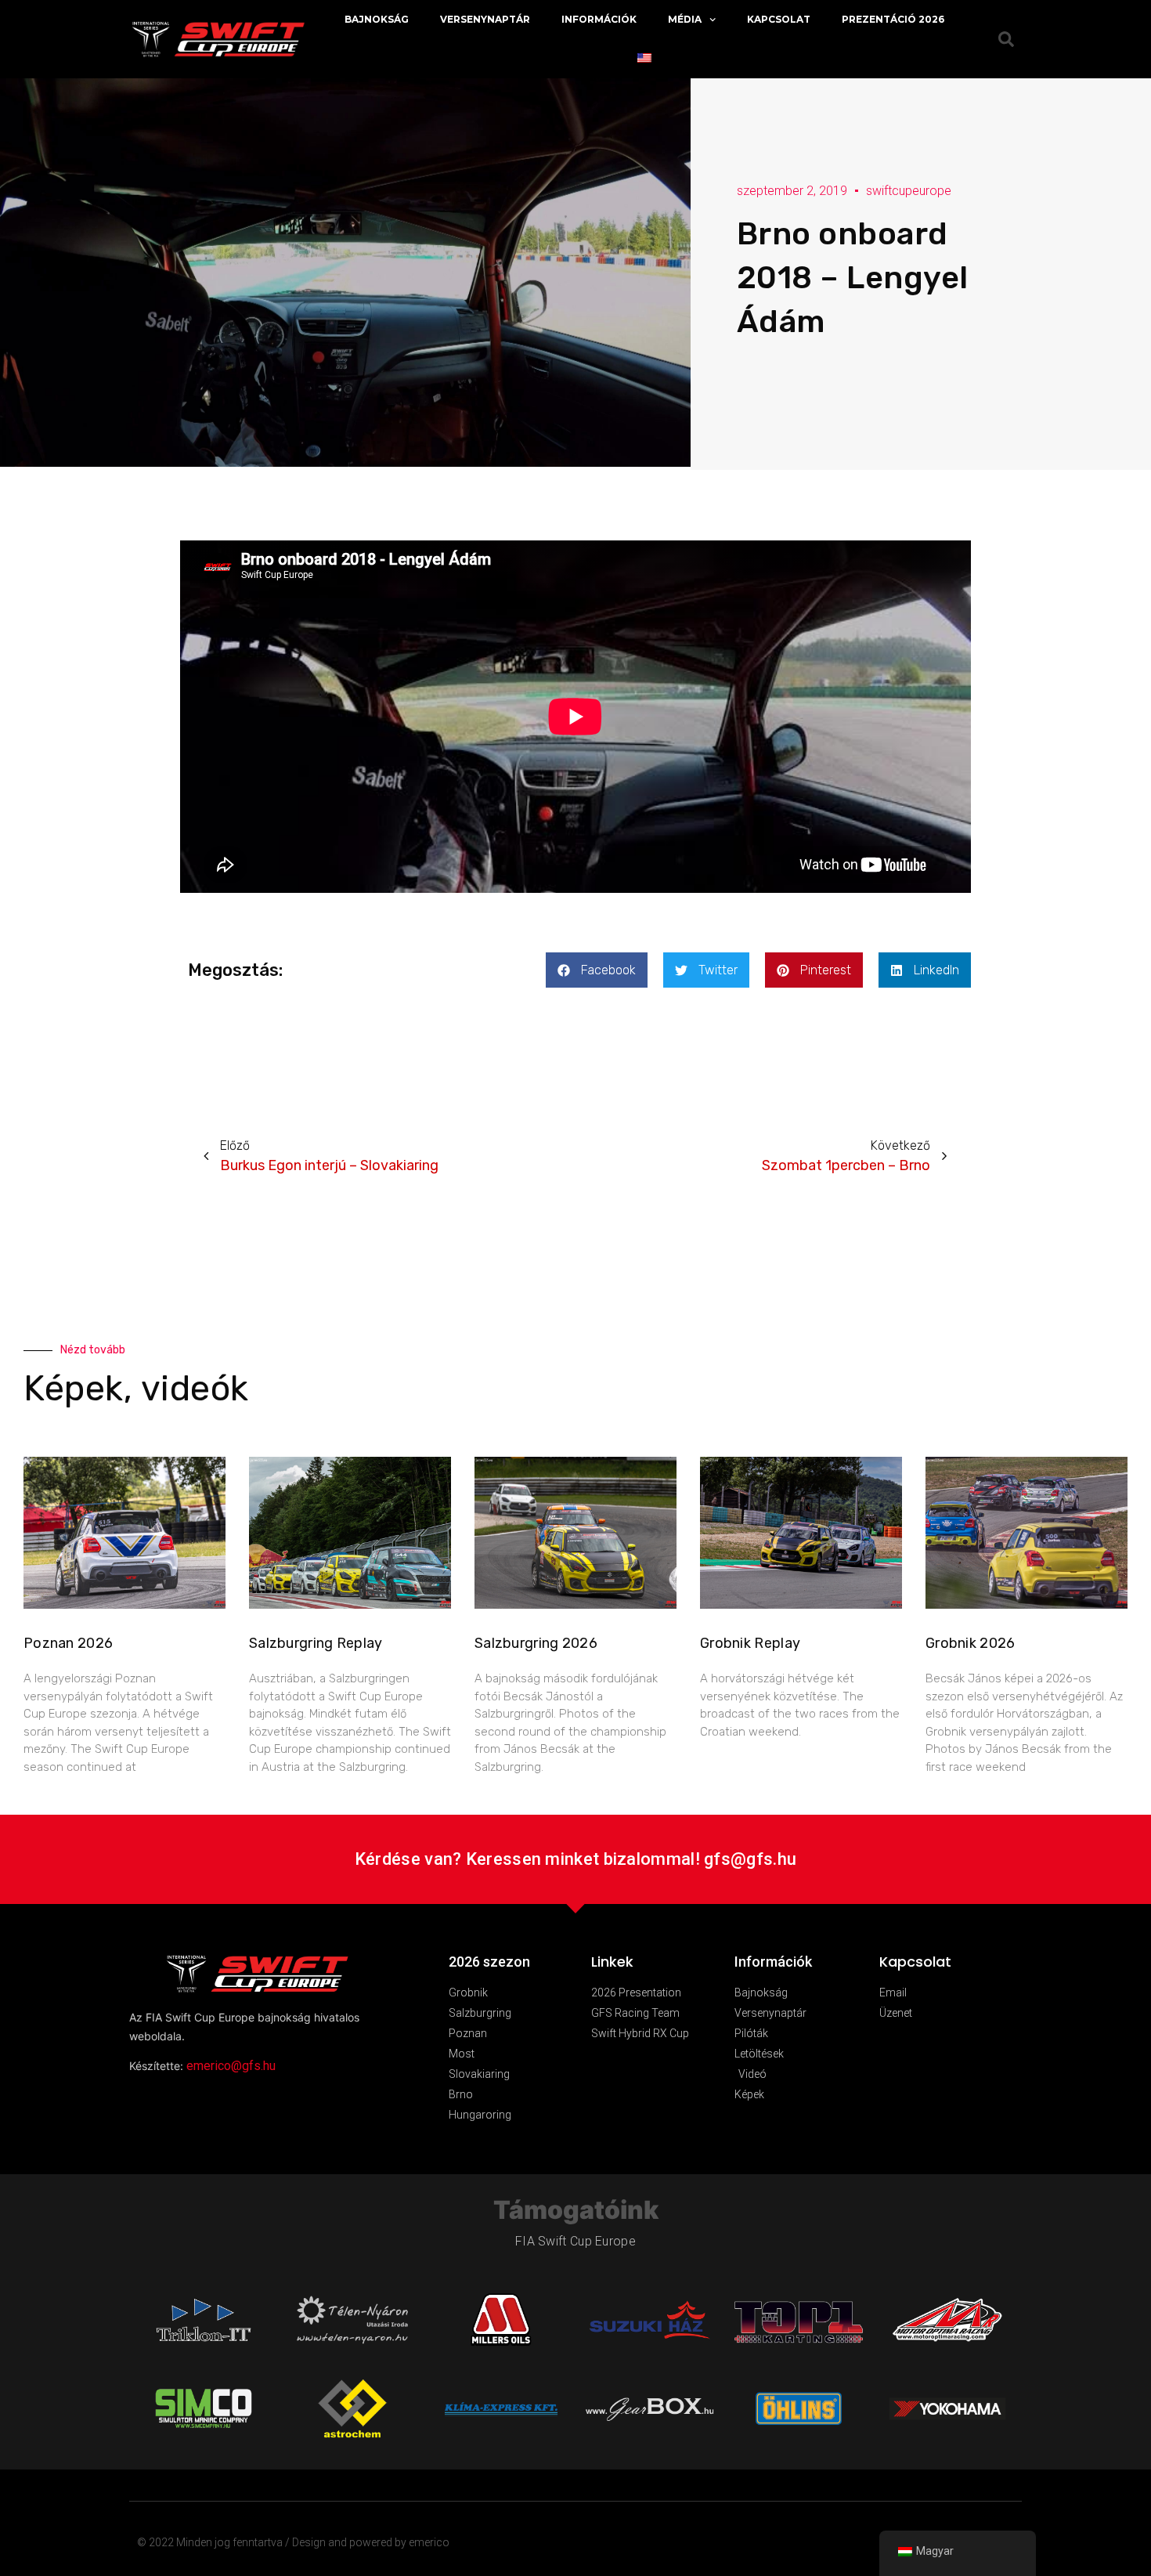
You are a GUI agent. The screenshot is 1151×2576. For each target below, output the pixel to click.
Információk (599, 19)
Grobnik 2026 (971, 1643)
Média (685, 19)
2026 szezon (489, 1962)
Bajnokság (377, 19)
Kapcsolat (779, 19)
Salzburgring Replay (316, 1643)
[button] (597, 970)
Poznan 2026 (68, 1643)
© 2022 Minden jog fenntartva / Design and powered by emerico (293, 2542)
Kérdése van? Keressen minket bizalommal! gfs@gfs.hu (575, 1859)
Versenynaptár (485, 19)
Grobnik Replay (750, 1643)
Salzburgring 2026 (536, 1643)
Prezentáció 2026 (893, 19)
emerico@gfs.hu (231, 2066)
